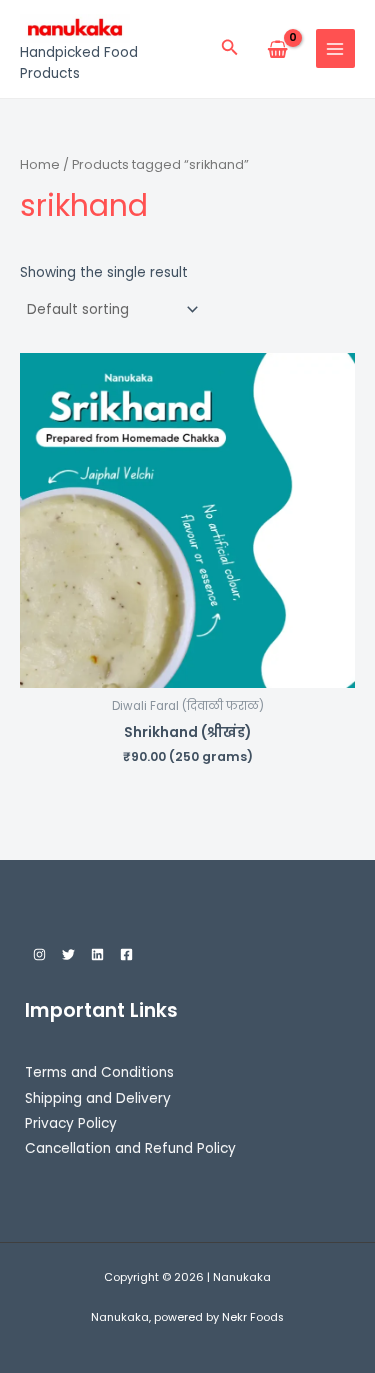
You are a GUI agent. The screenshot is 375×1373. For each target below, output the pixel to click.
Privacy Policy (71, 1123)
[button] (230, 49)
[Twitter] (68, 954)
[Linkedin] (97, 954)
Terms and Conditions (99, 1072)
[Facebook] (126, 954)
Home (40, 164)
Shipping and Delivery (98, 1098)
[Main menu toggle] (335, 48)
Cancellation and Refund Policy (130, 1148)
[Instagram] (39, 954)
